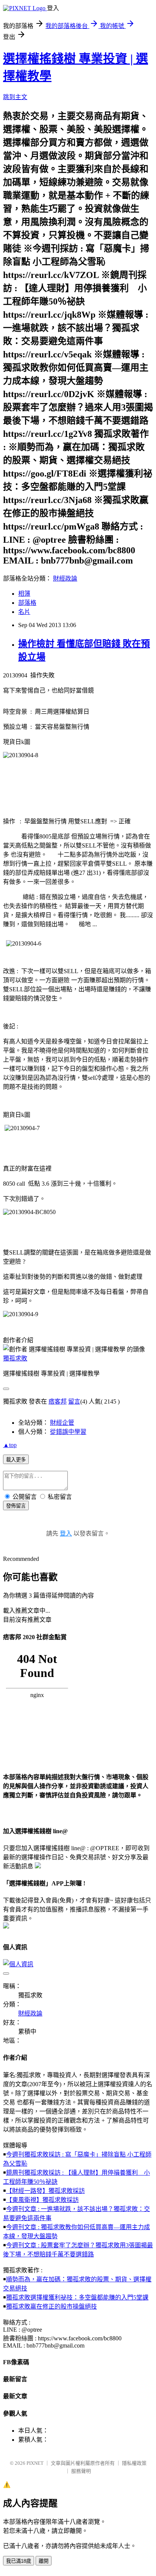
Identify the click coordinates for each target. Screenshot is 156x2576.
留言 (74, 1401)
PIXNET (35, 2463)
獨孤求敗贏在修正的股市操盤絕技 (51, 2307)
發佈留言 (16, 1506)
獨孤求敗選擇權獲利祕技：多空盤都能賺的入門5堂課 (77, 2297)
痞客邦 (58, 1401)
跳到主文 (15, 97)
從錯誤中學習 (68, 1432)
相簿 (24, 594)
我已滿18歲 (19, 2561)
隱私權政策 (134, 2463)
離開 (44, 2561)
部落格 (27, 603)
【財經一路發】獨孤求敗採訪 (45, 2191)
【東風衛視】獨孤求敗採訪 (42, 2200)
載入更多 (16, 1460)
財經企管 (62, 1423)
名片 (24, 612)
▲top (10, 1445)
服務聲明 (81, 2471)
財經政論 (65, 578)
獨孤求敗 (15, 1358)
